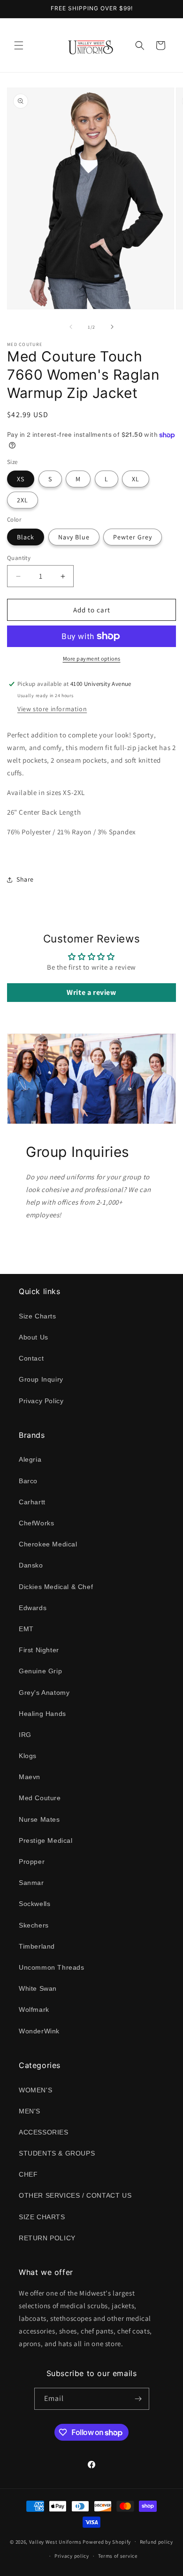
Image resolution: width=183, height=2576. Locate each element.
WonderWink (39, 2031)
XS (21, 479)
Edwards (33, 1608)
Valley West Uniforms (55, 2541)
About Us (34, 1337)
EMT (26, 1629)
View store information (52, 709)
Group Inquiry (41, 1379)
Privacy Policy (41, 1401)
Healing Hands (42, 1714)
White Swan (38, 1988)
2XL (23, 500)
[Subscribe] (138, 2399)
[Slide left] (71, 327)
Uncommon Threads (52, 1967)
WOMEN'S (35, 2090)
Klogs (28, 1756)
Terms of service (118, 2556)
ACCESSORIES (44, 2132)
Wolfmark (34, 2009)
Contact (31, 1358)
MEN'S (30, 2111)
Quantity (19, 558)
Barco (28, 1481)
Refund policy (156, 2542)
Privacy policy (72, 2556)
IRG (25, 1735)
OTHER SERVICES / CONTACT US (75, 2195)
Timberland (37, 1946)
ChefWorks (36, 1523)
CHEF (28, 2174)
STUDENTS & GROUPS (57, 2153)
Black (26, 537)
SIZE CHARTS (42, 2217)
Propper (32, 1862)
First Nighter (39, 1650)
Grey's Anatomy (44, 1693)
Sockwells (34, 1904)
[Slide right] (112, 327)
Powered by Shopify (107, 2541)
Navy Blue (74, 537)
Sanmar (31, 1883)
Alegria (30, 1459)
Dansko (31, 1565)
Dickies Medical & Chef (56, 1587)
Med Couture (40, 1798)
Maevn (30, 1777)
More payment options (92, 659)
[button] (19, 45)
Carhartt (32, 1502)
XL (136, 479)
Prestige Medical (46, 1840)
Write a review (91, 992)
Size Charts (38, 1316)
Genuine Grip (40, 1671)
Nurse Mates (39, 1819)
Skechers (34, 1925)
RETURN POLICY (47, 2238)
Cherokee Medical (48, 1544)
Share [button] (25, 879)
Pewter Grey (133, 537)
